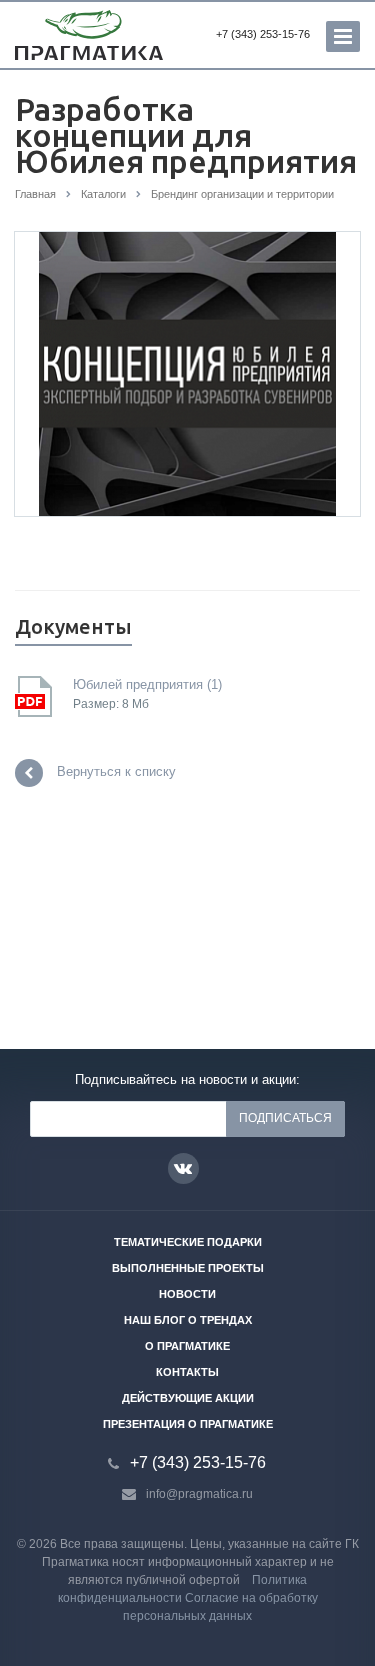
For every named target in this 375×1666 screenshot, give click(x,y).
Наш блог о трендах (188, 1320)
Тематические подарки (188, 1242)
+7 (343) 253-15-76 (263, 34)
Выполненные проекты (188, 1268)
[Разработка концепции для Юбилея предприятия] (187, 373)
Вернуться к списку (116, 772)
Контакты (187, 1372)
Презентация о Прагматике (188, 1424)
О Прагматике (187, 1346)
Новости (187, 1294)
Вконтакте (183, 1168)
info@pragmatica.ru (199, 1494)
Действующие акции (188, 1398)
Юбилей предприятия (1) (147, 684)
